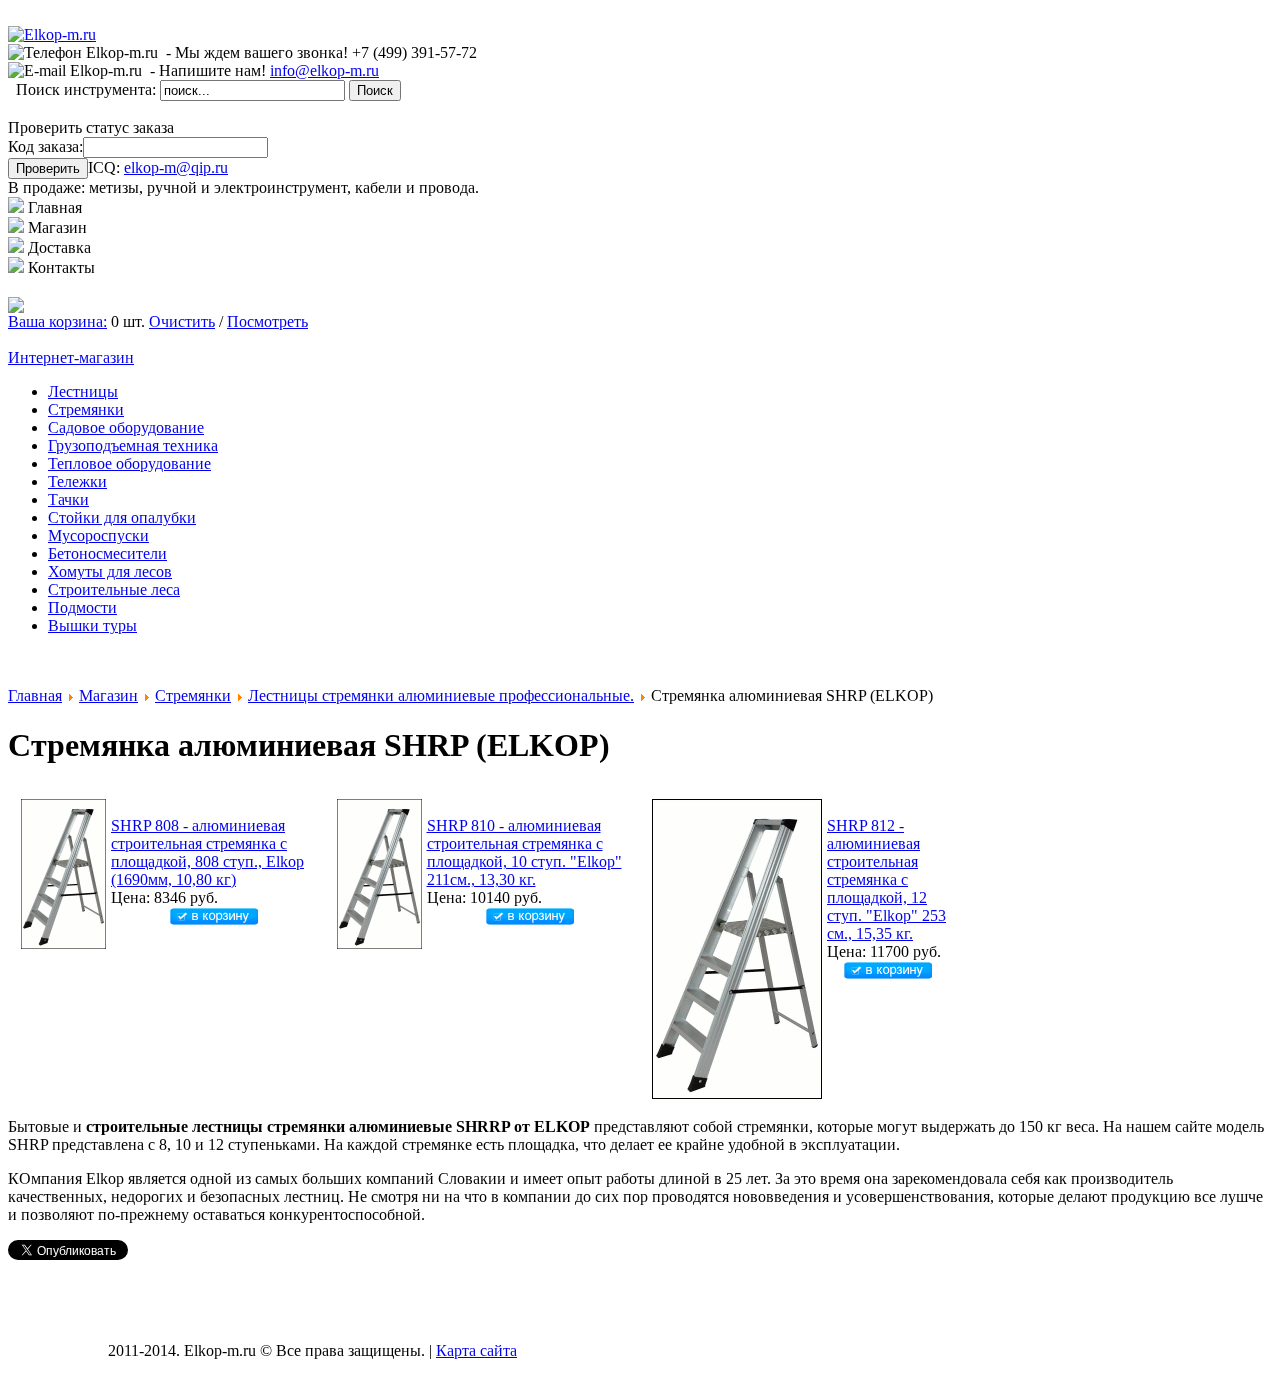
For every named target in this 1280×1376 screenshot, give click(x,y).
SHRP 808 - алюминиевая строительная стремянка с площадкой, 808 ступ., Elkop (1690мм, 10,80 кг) (207, 852)
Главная (35, 695)
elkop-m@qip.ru (176, 167)
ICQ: (158, 167)
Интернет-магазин (71, 357)
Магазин (108, 695)
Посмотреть (267, 321)
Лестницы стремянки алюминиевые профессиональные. (441, 695)
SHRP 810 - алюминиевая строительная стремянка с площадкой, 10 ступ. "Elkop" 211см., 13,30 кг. (524, 852)
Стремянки (193, 695)
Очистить (182, 321)
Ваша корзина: (57, 321)
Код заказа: (45, 146)
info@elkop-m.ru (324, 70)
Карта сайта (476, 1350)
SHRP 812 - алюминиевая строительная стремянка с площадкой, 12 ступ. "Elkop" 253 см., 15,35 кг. (886, 879)
